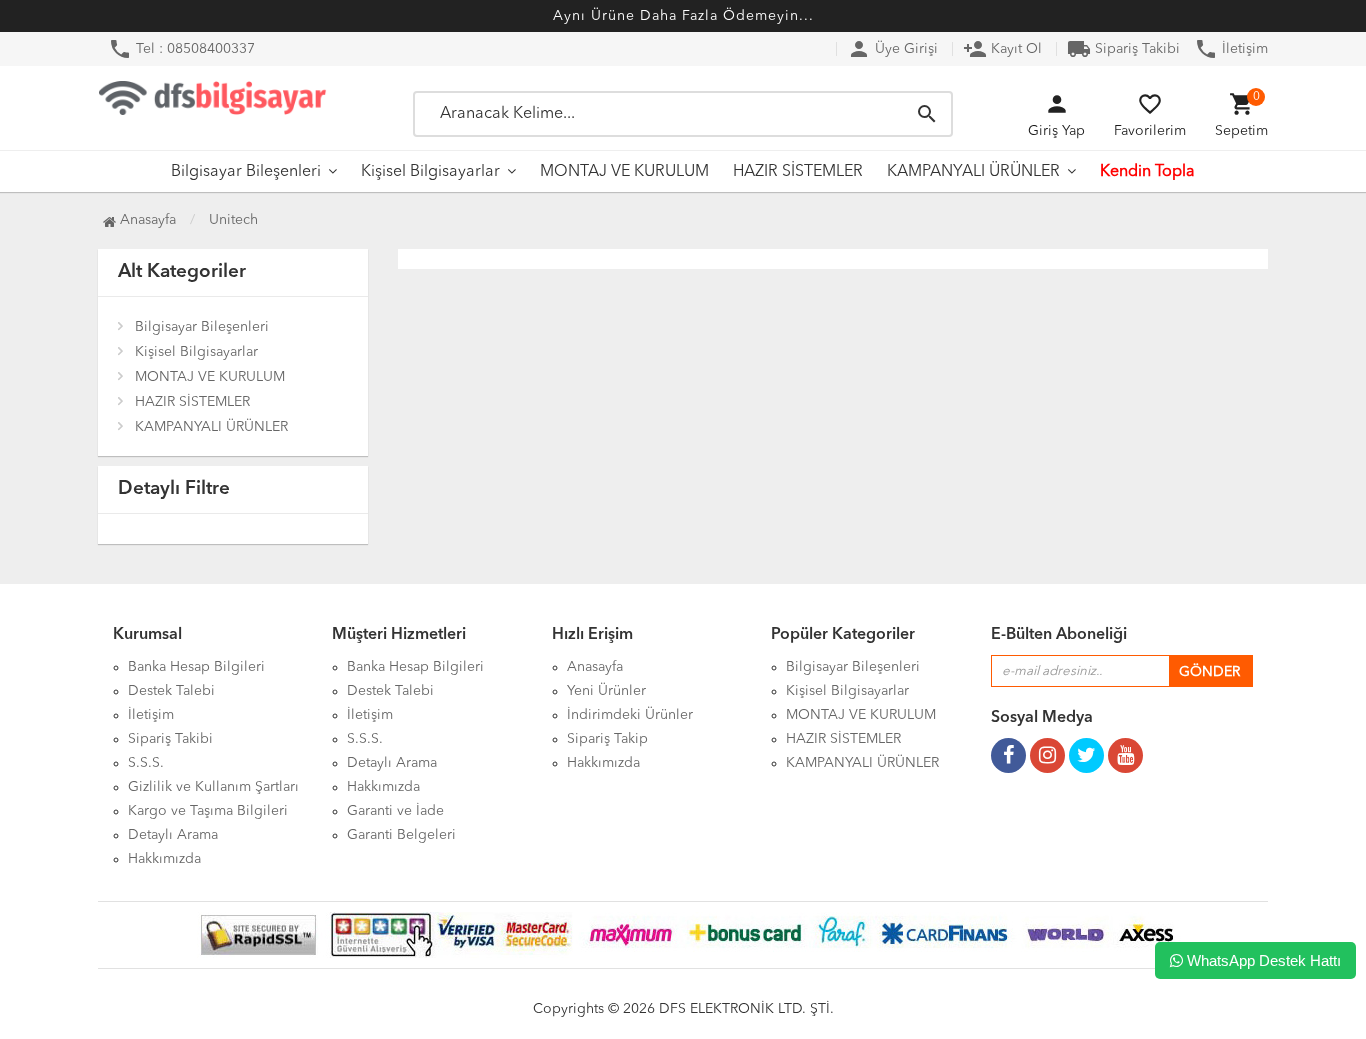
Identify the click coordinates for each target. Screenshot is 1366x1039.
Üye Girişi (892, 49)
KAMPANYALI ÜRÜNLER (973, 172)
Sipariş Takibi (1123, 49)
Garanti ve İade (395, 811)
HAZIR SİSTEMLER (798, 172)
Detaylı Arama (173, 835)
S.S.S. (146, 763)
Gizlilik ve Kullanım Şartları (213, 787)
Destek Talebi (171, 691)
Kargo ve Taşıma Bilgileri (208, 811)
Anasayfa (146, 220)
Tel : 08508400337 (181, 49)
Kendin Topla (1147, 172)
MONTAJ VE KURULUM (624, 172)
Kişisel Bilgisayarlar (430, 172)
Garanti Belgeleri (401, 835)
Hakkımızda (164, 859)
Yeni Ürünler (606, 691)
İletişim (1231, 49)
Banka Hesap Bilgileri (196, 667)
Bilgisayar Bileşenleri (246, 172)
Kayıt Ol (1002, 49)
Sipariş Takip (607, 739)
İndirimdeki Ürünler (630, 715)
